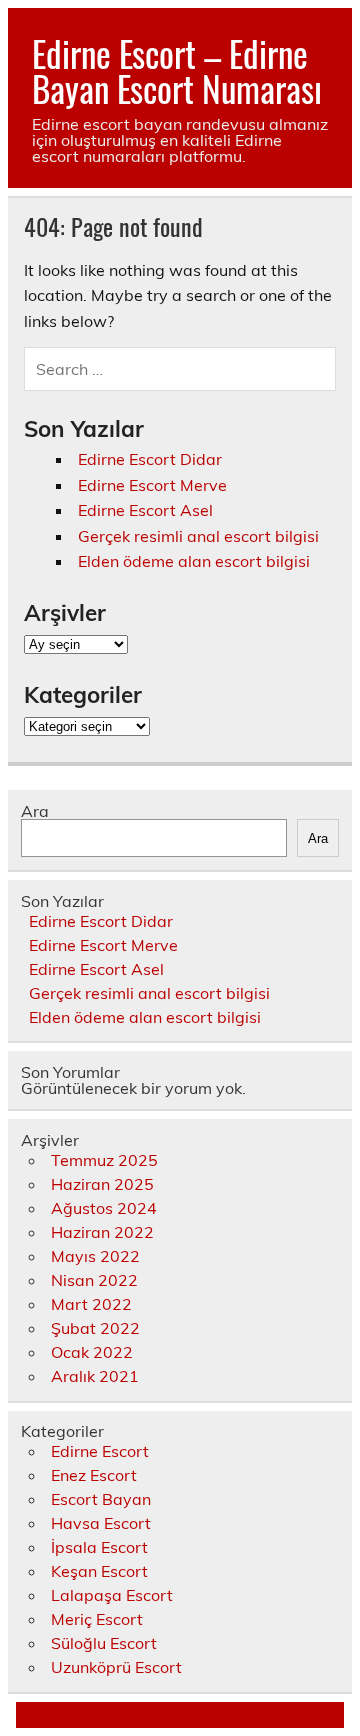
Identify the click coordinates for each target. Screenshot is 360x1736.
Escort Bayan (101, 1499)
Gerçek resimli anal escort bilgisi (198, 536)
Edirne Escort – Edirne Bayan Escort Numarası (177, 70)
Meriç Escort (97, 1619)
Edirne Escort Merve (152, 485)
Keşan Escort (99, 1571)
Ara (35, 811)
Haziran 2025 (102, 1184)
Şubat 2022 (95, 1328)
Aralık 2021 (95, 1376)
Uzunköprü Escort (116, 1667)
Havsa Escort (101, 1523)
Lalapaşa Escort (112, 1595)
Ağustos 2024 (104, 1208)
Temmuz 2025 (104, 1160)
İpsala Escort (99, 1547)
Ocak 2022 (92, 1352)
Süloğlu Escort (104, 1643)
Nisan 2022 (94, 1280)
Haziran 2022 (102, 1232)
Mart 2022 (91, 1304)
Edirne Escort (100, 1451)
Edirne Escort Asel (145, 510)
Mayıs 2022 (95, 1256)
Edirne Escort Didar (150, 459)
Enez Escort (94, 1475)
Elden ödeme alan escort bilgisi (194, 561)
